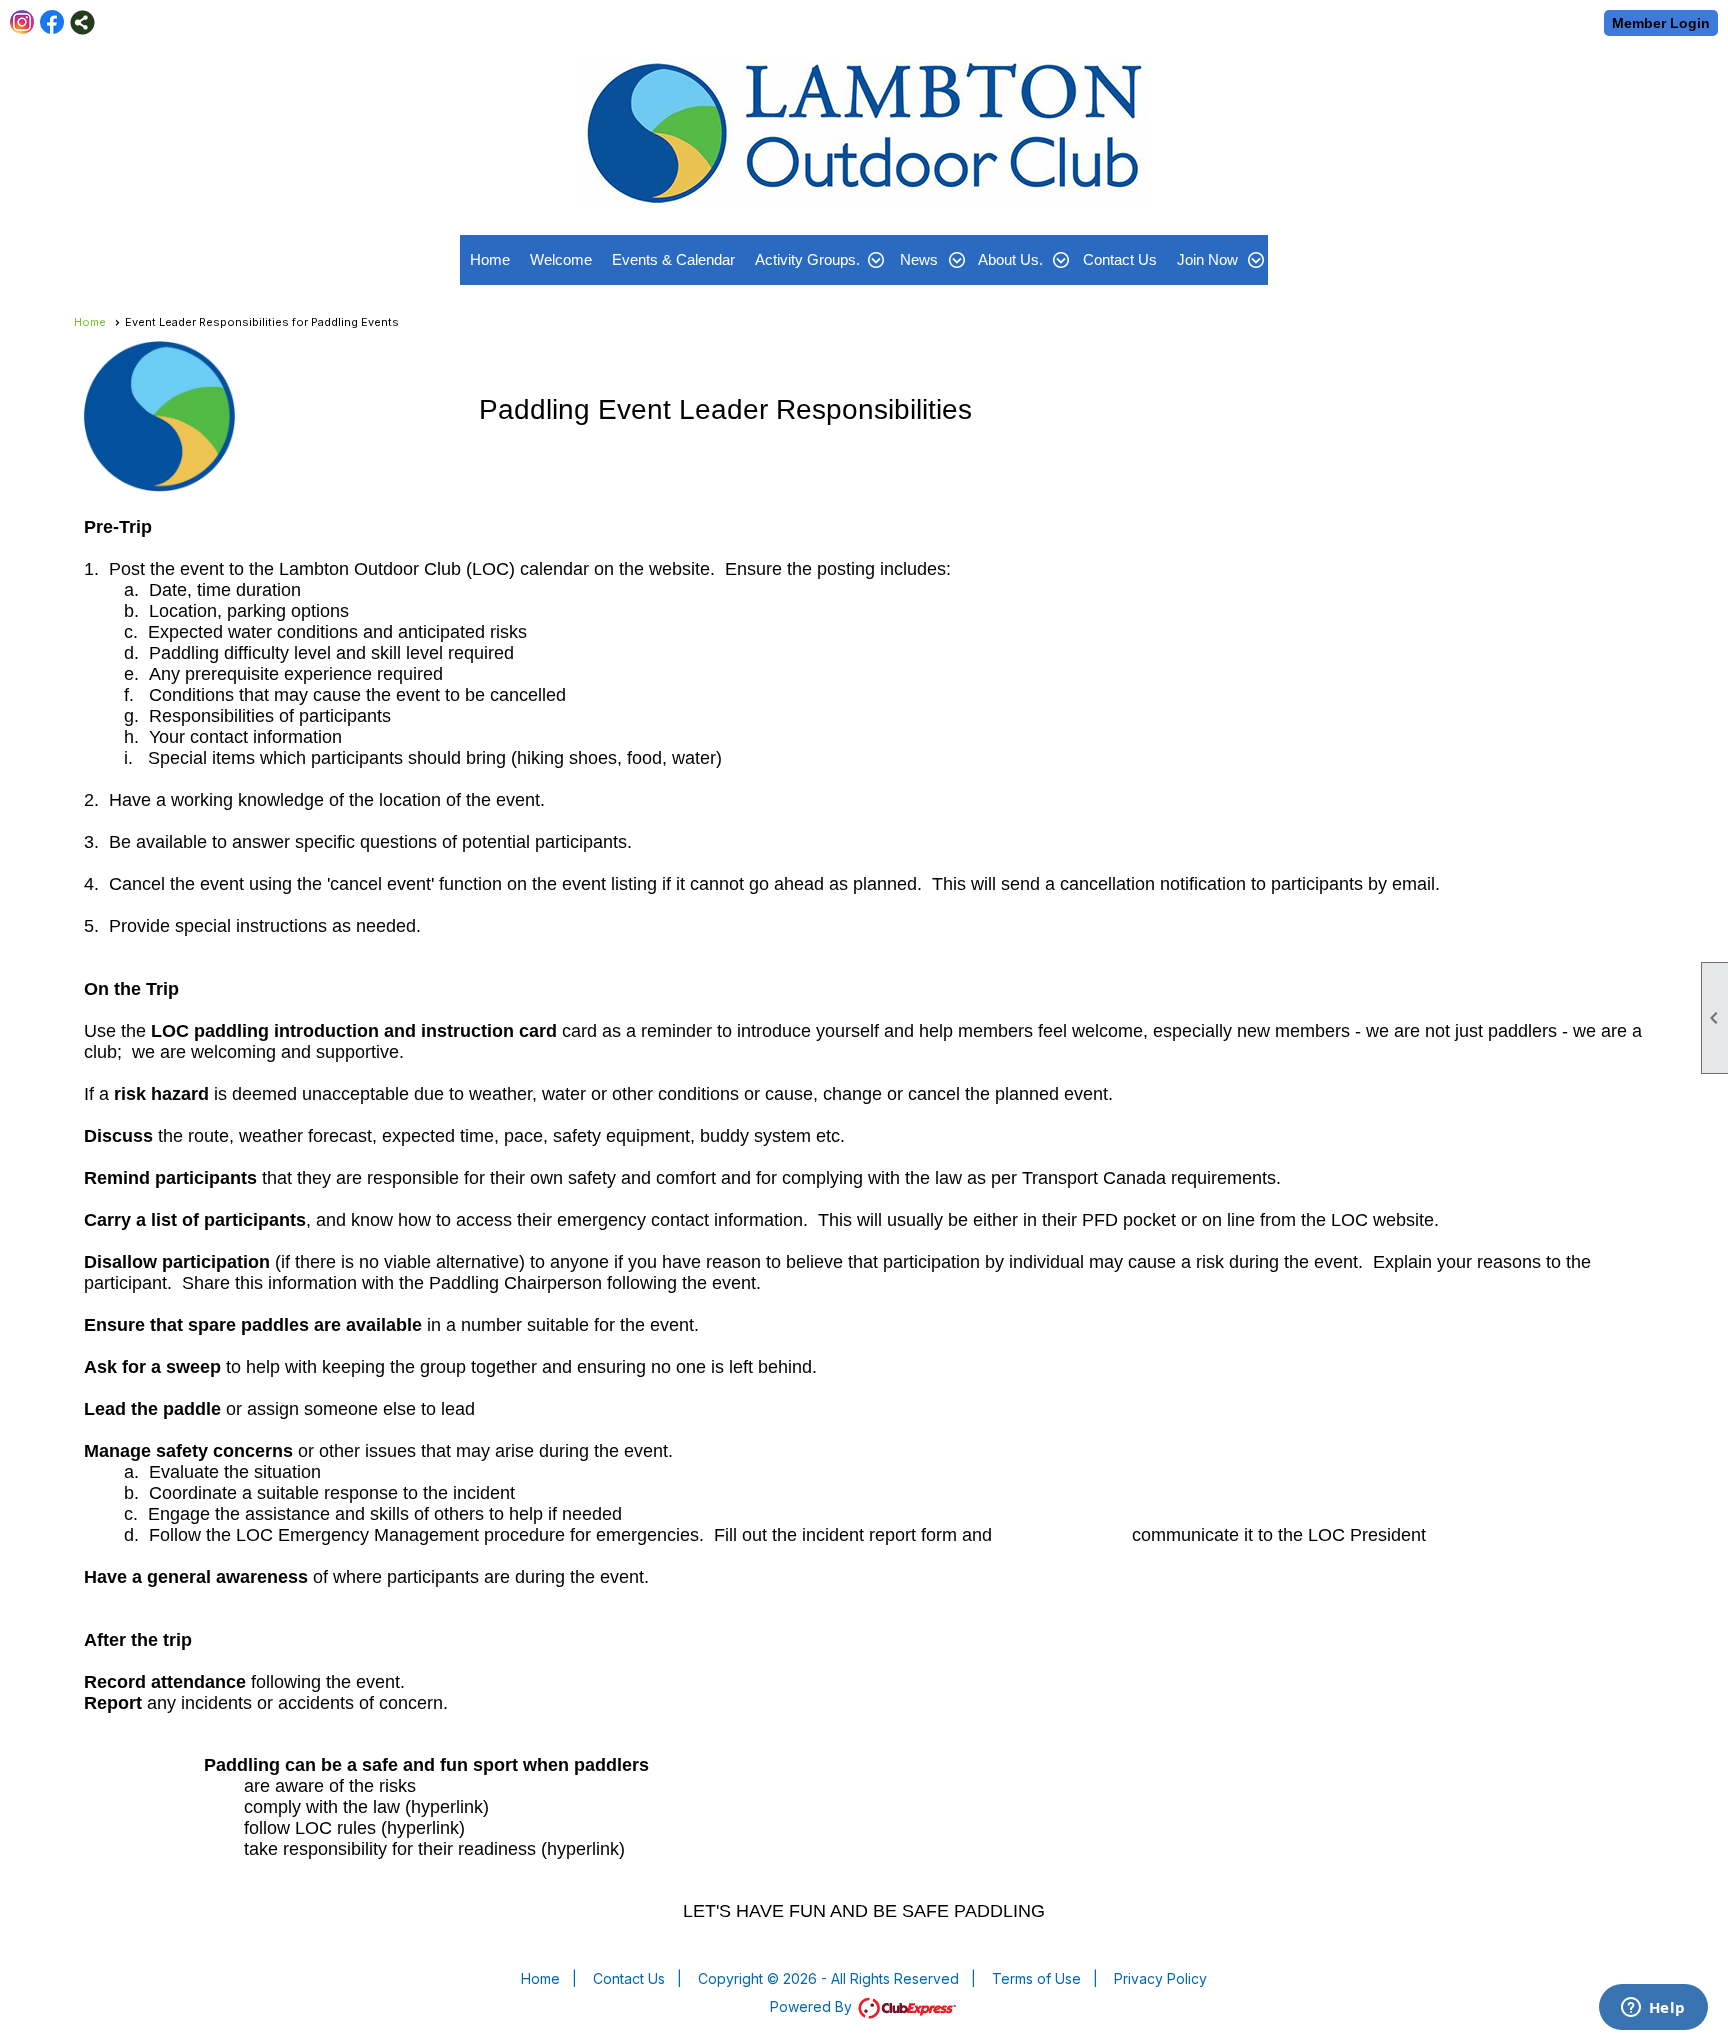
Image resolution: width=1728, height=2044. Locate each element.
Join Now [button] (1207, 259)
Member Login (1661, 23)
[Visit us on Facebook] (52, 22)
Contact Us (1120, 259)
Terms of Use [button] (1036, 1978)
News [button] (919, 259)
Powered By (813, 2006)
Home (490, 259)
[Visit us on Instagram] (22, 22)
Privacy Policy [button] (1160, 1978)
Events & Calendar (673, 259)
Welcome (561, 259)
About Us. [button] (1010, 259)
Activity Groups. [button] (807, 259)
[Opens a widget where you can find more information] (1653, 2009)
